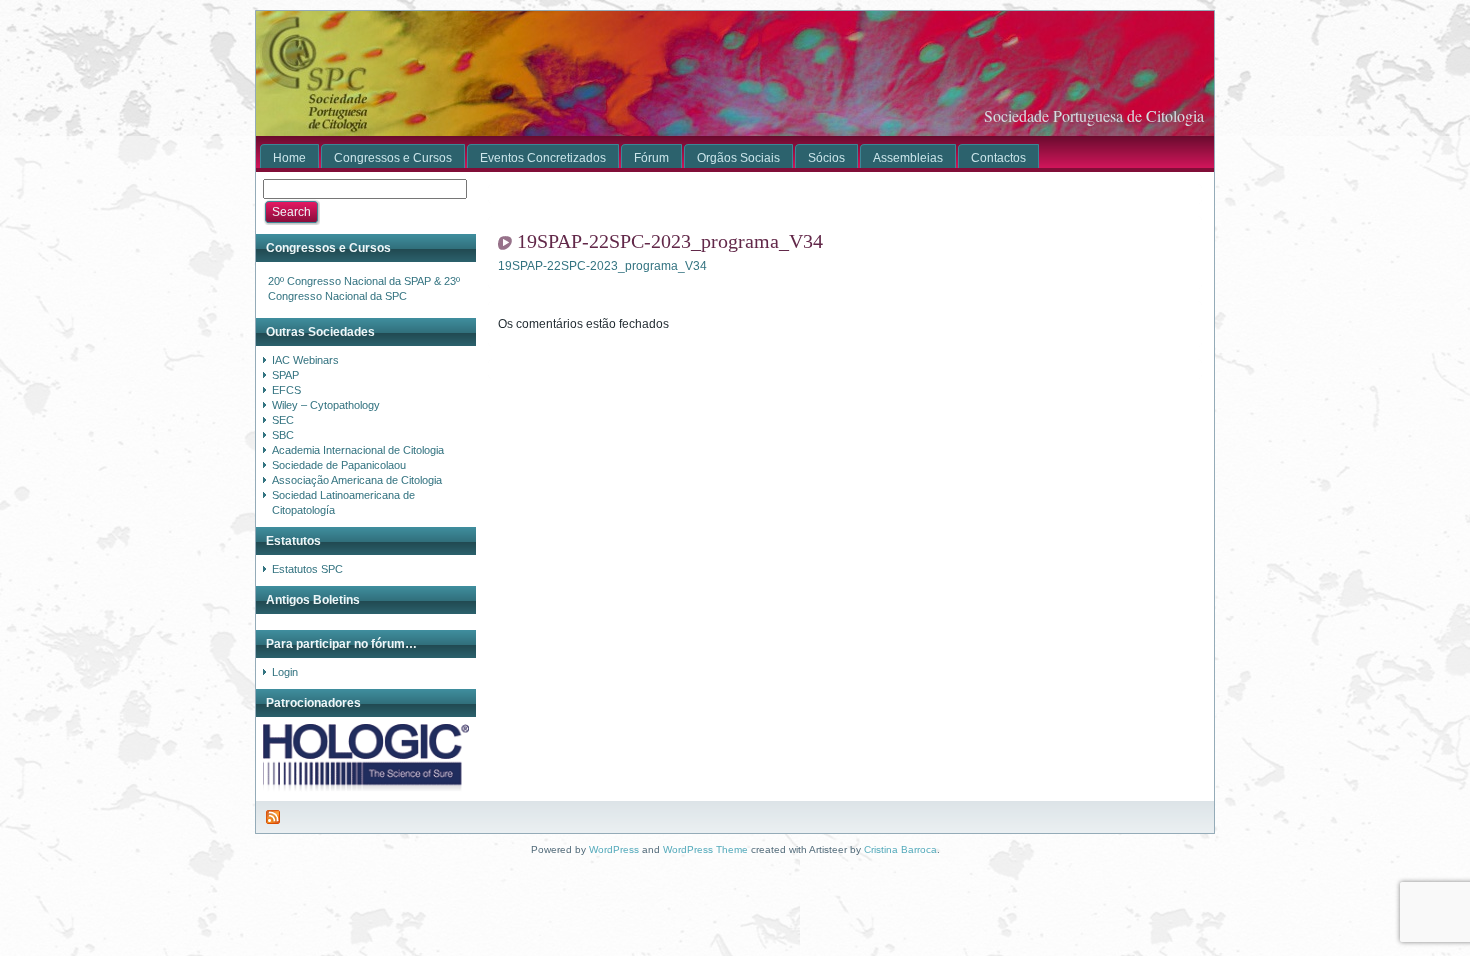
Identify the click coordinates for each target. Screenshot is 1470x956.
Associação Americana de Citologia (357, 480)
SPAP (285, 375)
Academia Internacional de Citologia (358, 450)
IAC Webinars (305, 360)
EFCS (286, 390)
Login (285, 672)
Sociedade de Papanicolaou (339, 465)
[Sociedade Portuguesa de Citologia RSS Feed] (274, 817)
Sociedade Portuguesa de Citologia (1094, 115)
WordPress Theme (705, 849)
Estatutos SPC (307, 569)
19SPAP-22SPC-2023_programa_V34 (670, 241)
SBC (283, 435)
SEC (283, 420)
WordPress (614, 849)
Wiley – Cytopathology (326, 405)
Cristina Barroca (900, 849)
